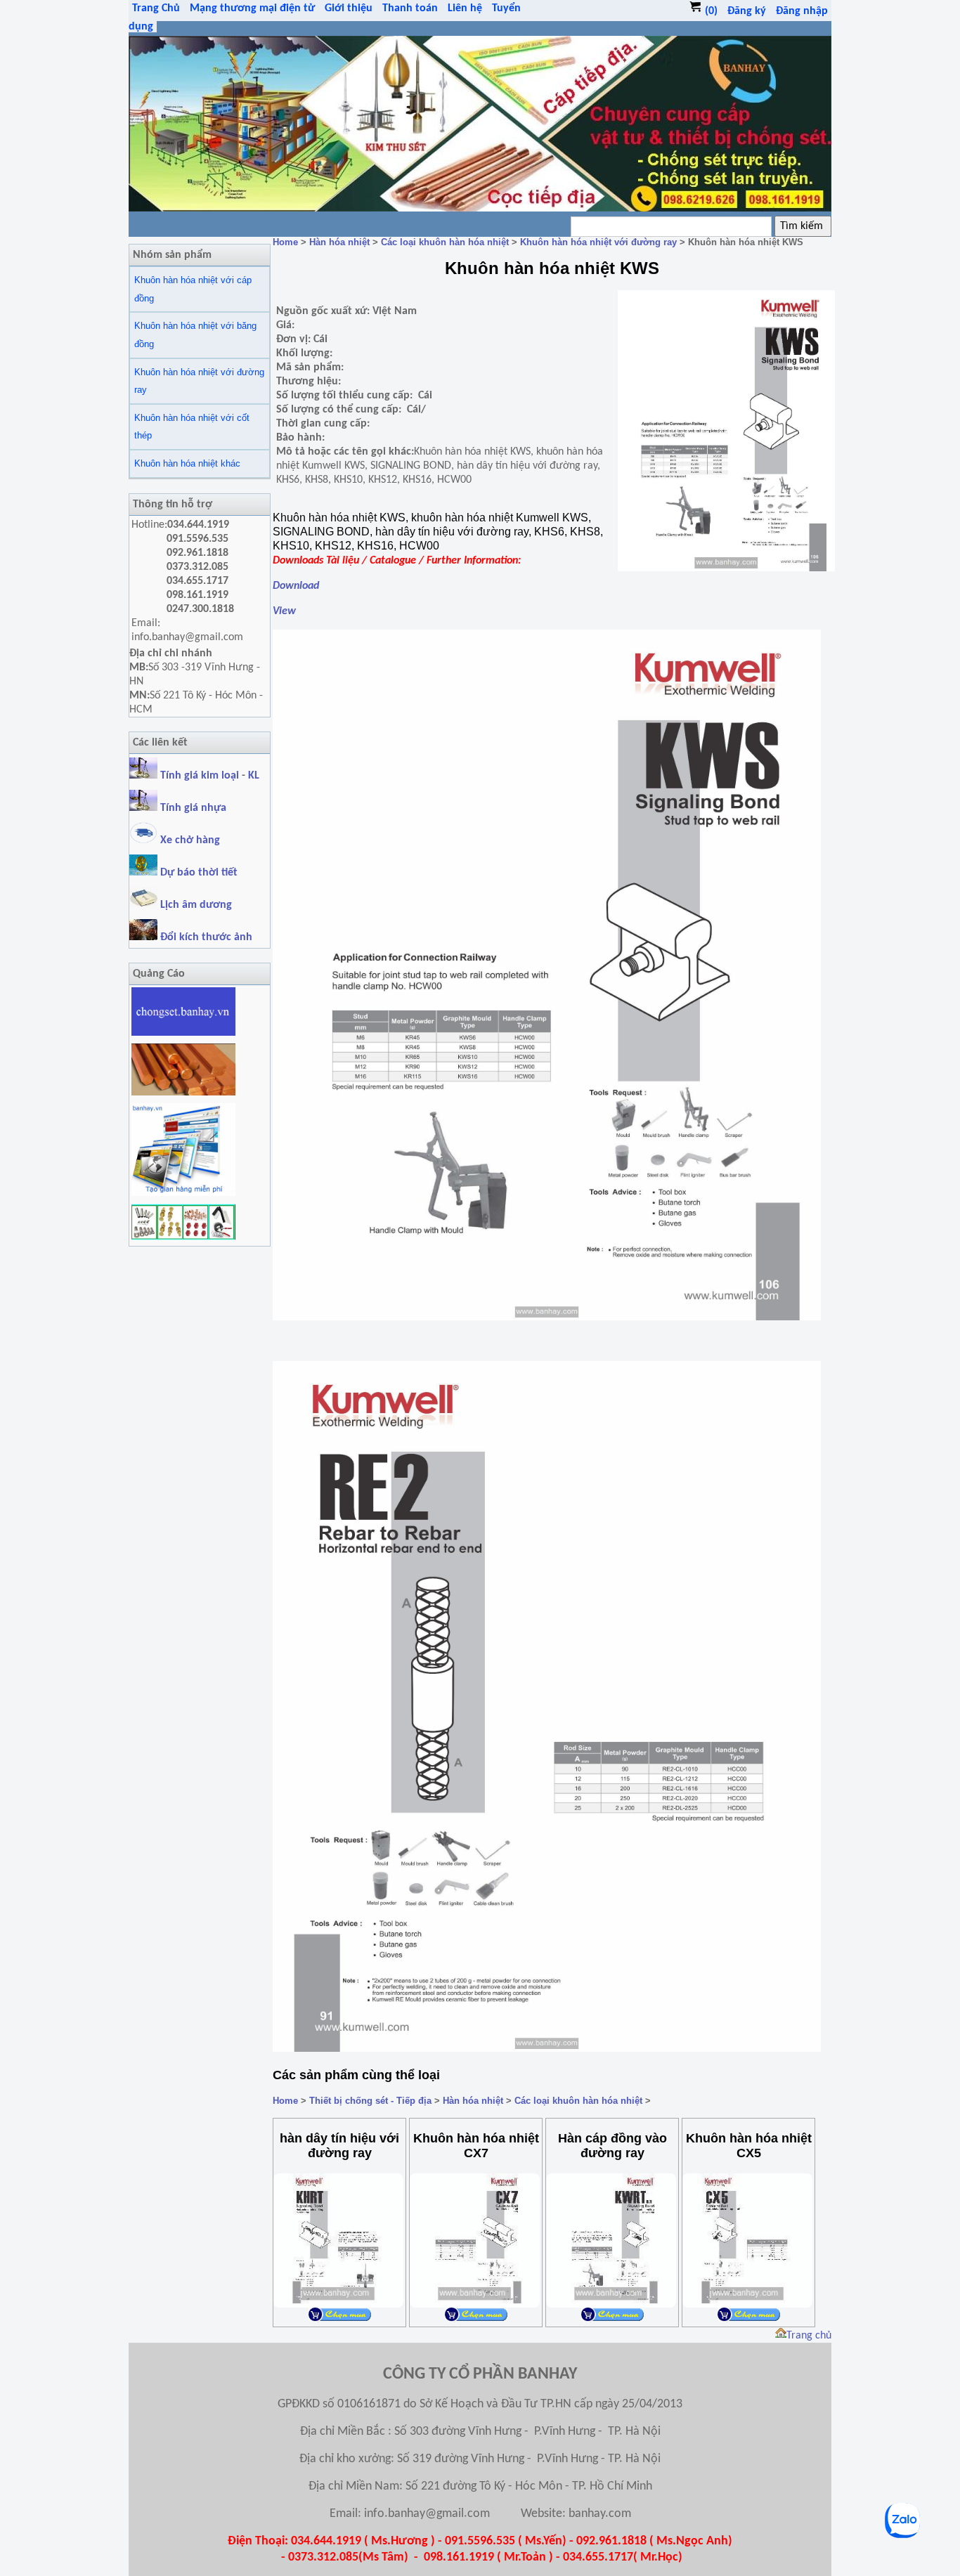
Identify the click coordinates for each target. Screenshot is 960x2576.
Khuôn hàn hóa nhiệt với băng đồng (195, 335)
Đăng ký (747, 11)
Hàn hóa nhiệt (339, 242)
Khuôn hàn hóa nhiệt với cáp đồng (193, 289)
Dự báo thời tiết (197, 873)
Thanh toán (410, 8)
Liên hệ (465, 8)
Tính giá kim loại (201, 776)
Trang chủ (809, 2336)
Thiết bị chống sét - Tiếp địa (370, 2101)
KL (254, 776)
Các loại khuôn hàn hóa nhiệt (445, 242)
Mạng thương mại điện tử (252, 8)
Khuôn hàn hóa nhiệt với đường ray (199, 381)
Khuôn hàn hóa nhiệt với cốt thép (192, 427)
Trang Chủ (156, 8)
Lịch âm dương (195, 905)
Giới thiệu (349, 8)
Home (285, 242)
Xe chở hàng (189, 840)
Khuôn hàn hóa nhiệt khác (187, 463)
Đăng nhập (802, 11)
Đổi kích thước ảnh (206, 937)
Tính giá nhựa (193, 808)
